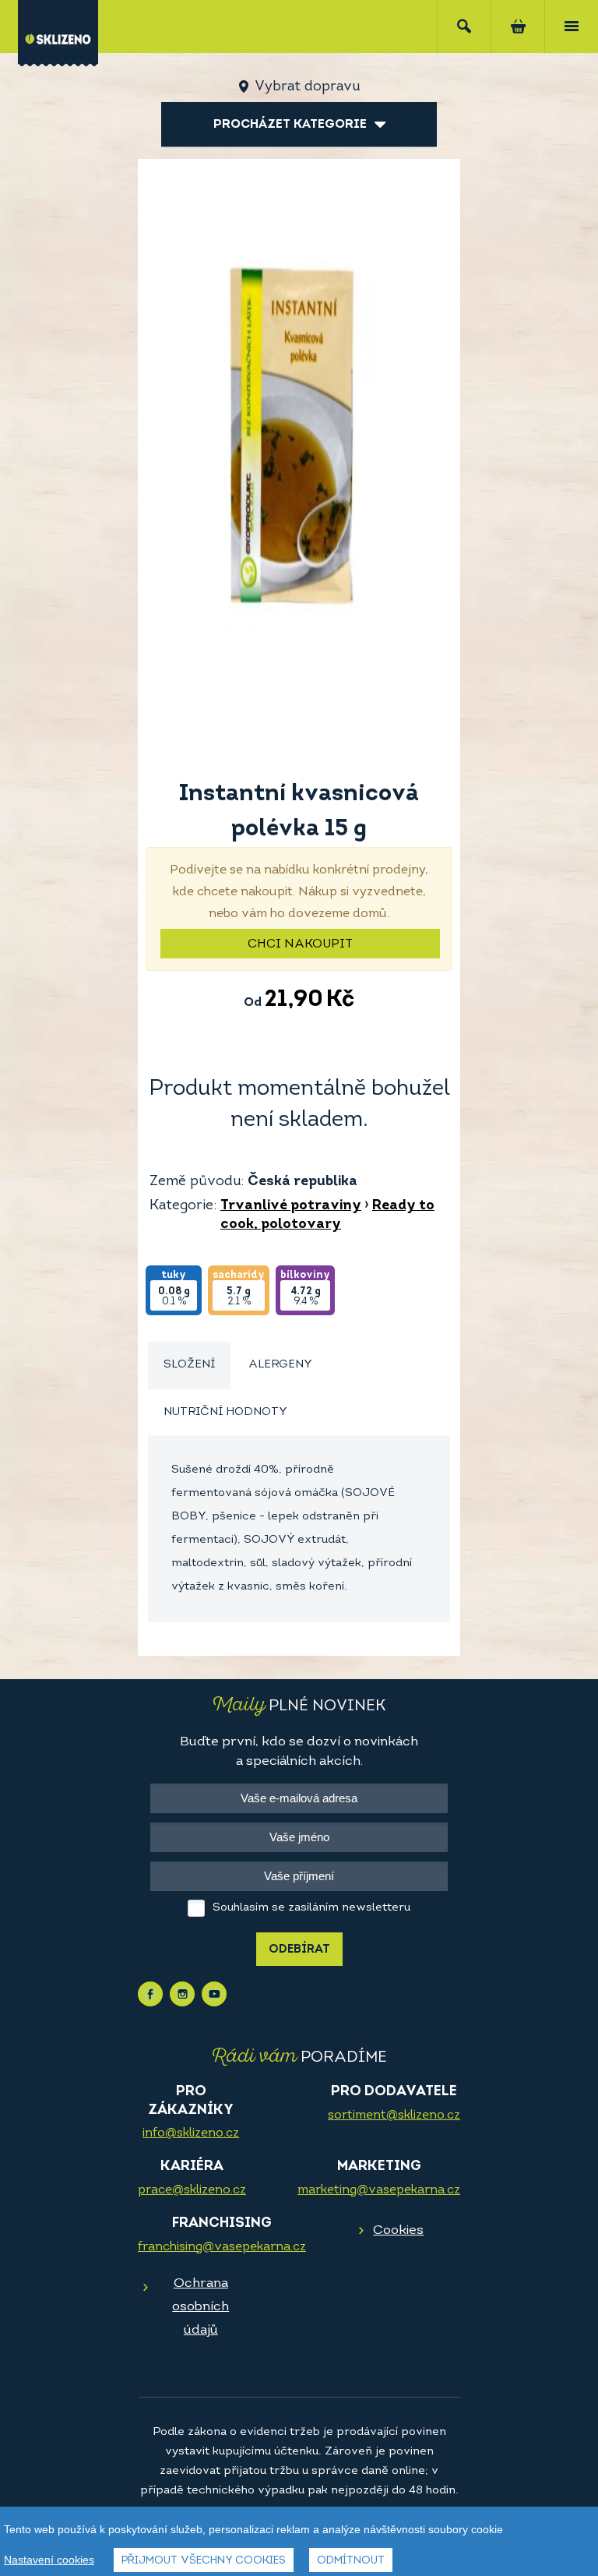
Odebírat (299, 1950)
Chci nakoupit (300, 944)
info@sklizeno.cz (191, 2133)
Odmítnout (351, 2561)
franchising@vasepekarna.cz (222, 2247)
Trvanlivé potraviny (291, 1206)
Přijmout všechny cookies (204, 2561)
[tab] (189, 1366)
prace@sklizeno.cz (192, 2190)
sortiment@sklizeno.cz (394, 2115)
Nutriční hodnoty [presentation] (225, 1412)
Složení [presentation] (189, 1365)
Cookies (398, 2230)
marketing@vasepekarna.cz (379, 2190)
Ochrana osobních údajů (201, 2307)
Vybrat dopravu (307, 87)
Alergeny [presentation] (280, 1365)
